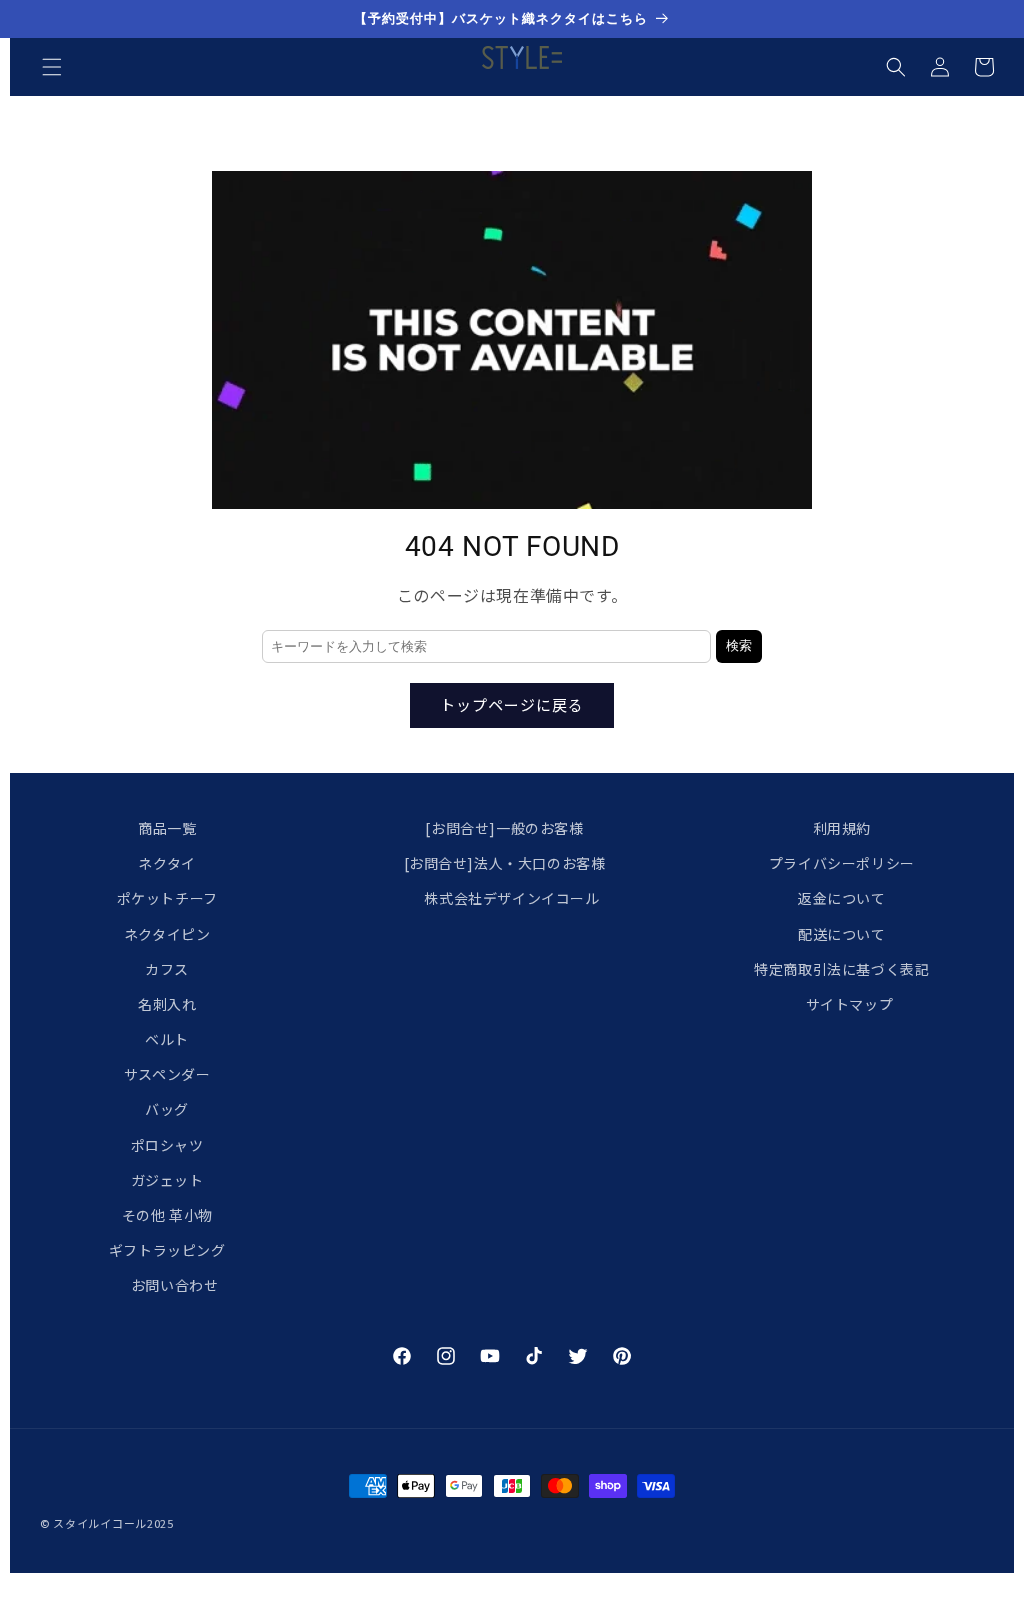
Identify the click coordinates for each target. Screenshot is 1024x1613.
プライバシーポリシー (842, 863)
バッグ (167, 1109)
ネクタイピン (167, 934)
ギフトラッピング (167, 1250)
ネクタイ (166, 863)
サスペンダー (167, 1074)
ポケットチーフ (167, 898)
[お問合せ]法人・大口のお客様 (505, 863)
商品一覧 (167, 828)
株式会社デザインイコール (511, 898)
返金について (842, 898)
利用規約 (842, 828)
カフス (167, 969)
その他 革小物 (167, 1215)
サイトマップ (850, 1004)
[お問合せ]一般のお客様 (504, 828)
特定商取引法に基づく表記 (841, 969)
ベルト (167, 1039)
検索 (739, 645)
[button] (52, 67)
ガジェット (167, 1180)
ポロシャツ (167, 1145)
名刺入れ (167, 1004)
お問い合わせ (175, 1285)
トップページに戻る (512, 704)
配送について (842, 934)
